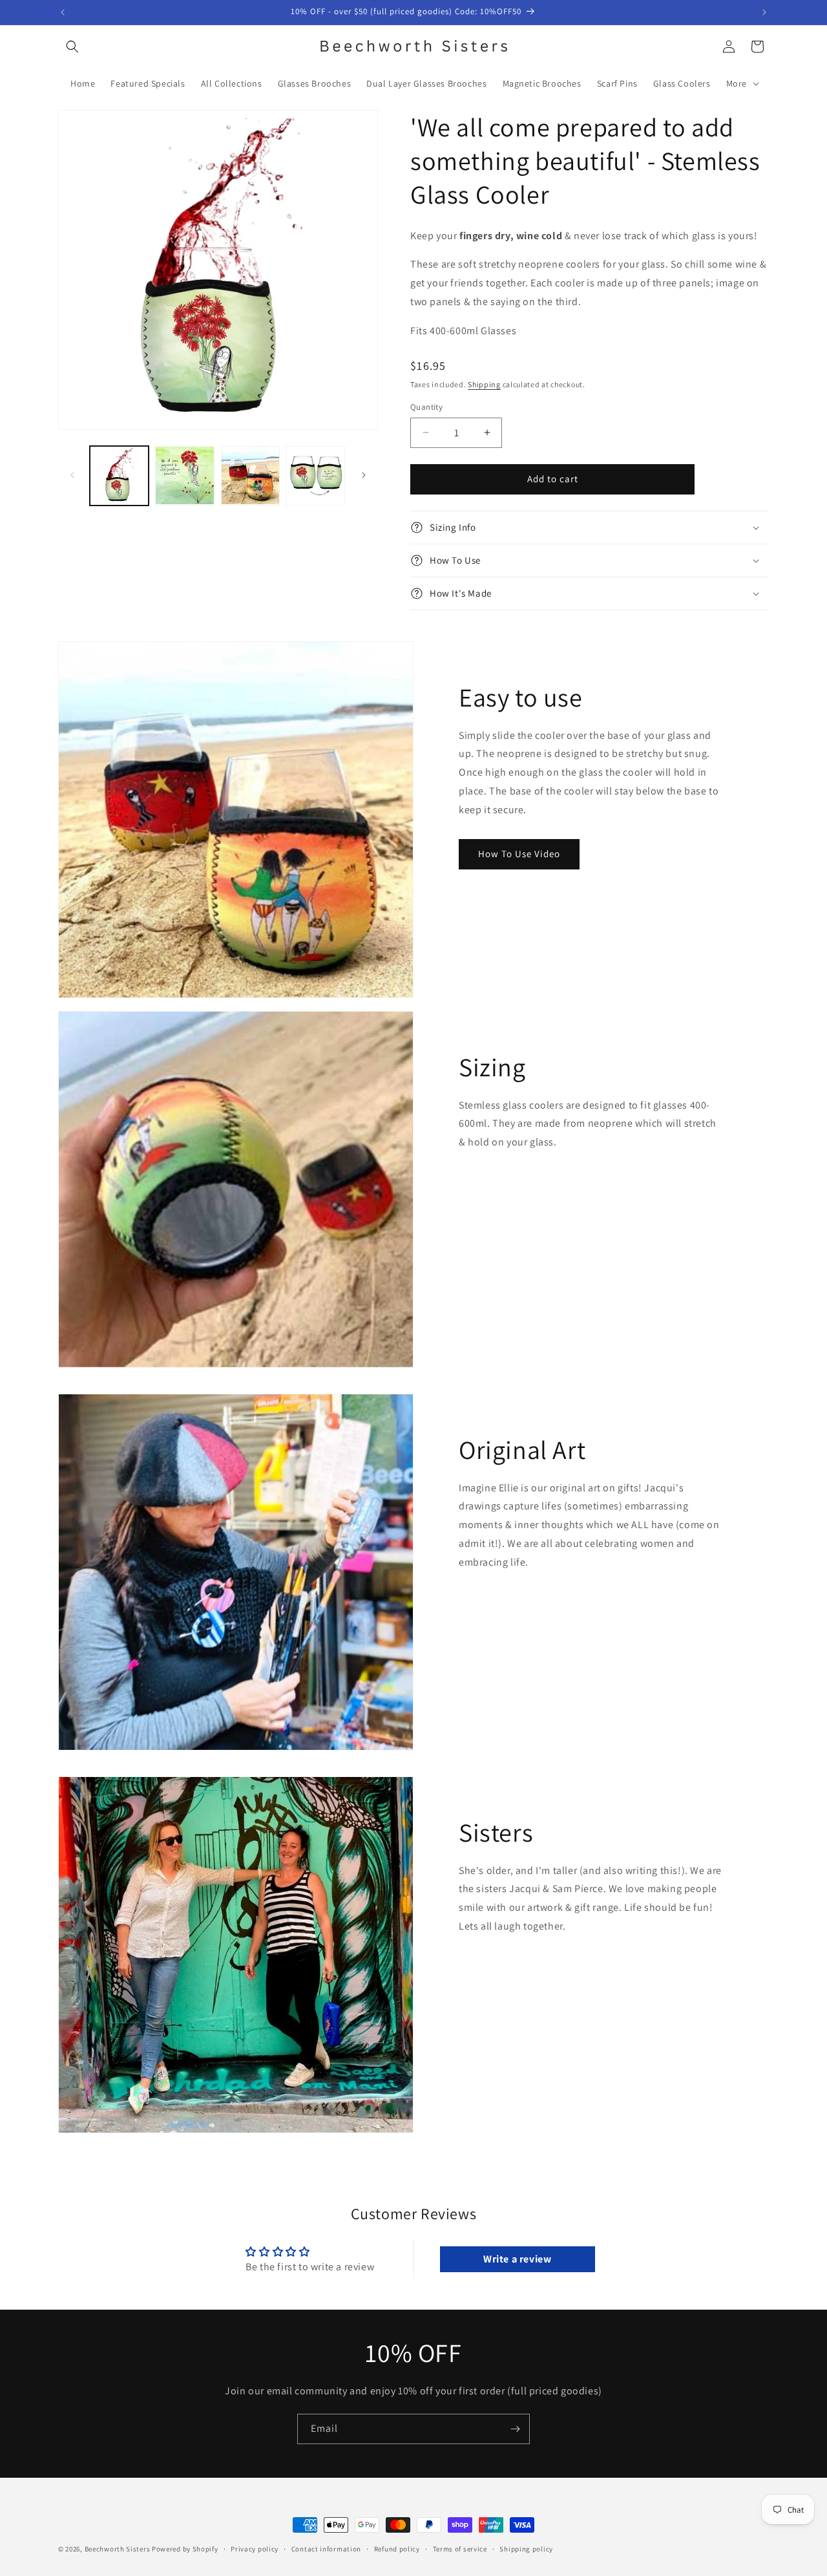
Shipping (484, 384)
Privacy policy (255, 2549)
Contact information (326, 2549)
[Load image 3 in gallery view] (250, 475)
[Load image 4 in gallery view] (316, 475)
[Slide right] (364, 475)
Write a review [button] (517, 2259)
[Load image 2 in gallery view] (184, 475)
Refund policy (397, 2549)
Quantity (426, 407)
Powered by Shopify (185, 2549)
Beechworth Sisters (118, 2549)
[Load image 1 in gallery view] (119, 475)
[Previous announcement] (63, 12)
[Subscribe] (515, 2429)
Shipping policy (526, 2549)
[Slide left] (72, 475)
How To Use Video (519, 854)
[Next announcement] (764, 12)
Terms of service (460, 2549)
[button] (72, 47)
